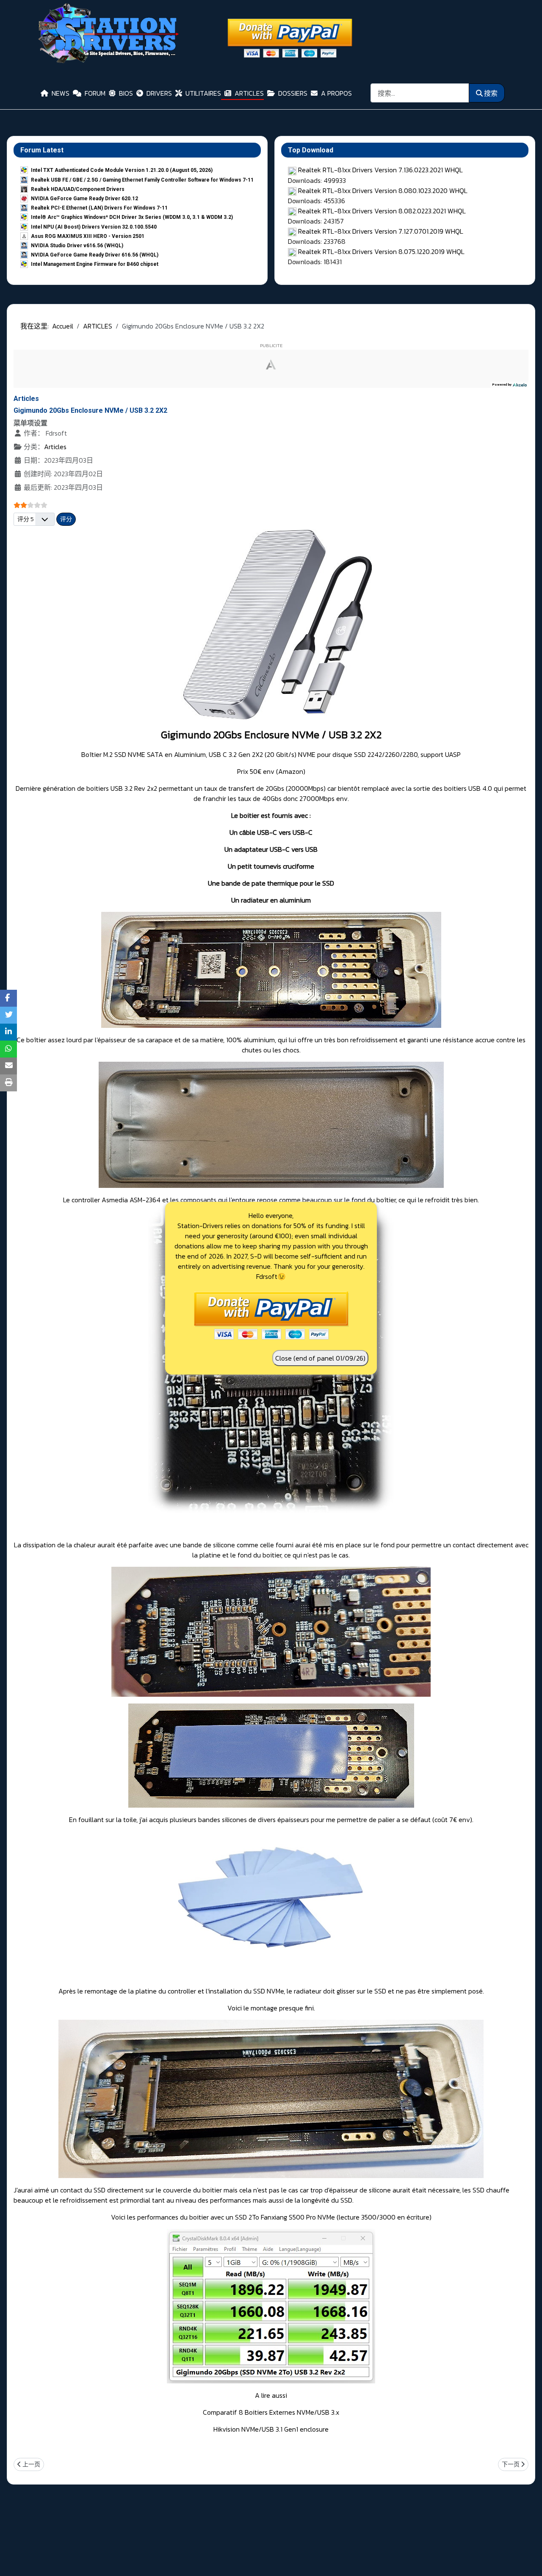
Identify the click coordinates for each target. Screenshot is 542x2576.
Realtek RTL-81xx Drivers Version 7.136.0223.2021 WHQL (380, 170)
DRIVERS (159, 93)
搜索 (491, 93)
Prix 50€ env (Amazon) (271, 771)
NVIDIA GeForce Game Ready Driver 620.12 (84, 199)
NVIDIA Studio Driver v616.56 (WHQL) (77, 246)
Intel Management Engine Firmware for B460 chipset (95, 264)
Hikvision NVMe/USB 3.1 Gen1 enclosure (271, 2429)
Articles (55, 447)
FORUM (95, 93)
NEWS (61, 93)
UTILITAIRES (203, 93)
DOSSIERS (293, 93)
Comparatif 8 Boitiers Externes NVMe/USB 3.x (271, 2412)
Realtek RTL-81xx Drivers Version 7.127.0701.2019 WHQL (381, 231)
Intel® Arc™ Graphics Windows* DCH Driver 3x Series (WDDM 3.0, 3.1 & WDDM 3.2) (132, 217)
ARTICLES (249, 93)
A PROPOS (336, 93)
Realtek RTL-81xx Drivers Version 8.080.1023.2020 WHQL (383, 191)
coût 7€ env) (453, 1819)
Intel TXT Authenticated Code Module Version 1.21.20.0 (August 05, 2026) (122, 170)
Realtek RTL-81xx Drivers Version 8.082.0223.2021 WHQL (382, 211)
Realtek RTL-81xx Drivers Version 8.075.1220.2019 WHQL (381, 251)
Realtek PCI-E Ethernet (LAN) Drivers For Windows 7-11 (99, 208)
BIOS (126, 93)
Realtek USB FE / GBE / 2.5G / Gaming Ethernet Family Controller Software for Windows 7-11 (142, 180)
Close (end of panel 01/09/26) (320, 1358)
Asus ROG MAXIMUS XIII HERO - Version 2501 (88, 236)
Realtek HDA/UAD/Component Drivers (78, 189)
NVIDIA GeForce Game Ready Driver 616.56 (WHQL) (95, 255)
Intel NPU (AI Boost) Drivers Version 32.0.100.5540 (94, 227)
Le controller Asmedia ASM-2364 (112, 1200)
